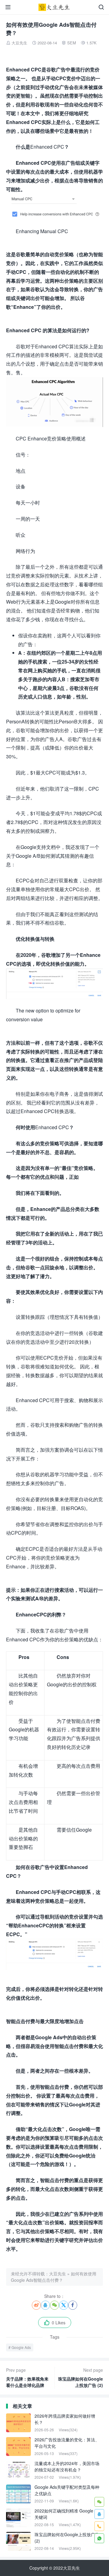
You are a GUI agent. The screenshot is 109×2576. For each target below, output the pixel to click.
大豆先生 (19, 43)
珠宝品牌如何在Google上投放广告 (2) (81, 2378)
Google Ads (21, 2347)
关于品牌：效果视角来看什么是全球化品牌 (27, 2378)
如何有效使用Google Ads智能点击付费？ (54, 2277)
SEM (72, 43)
